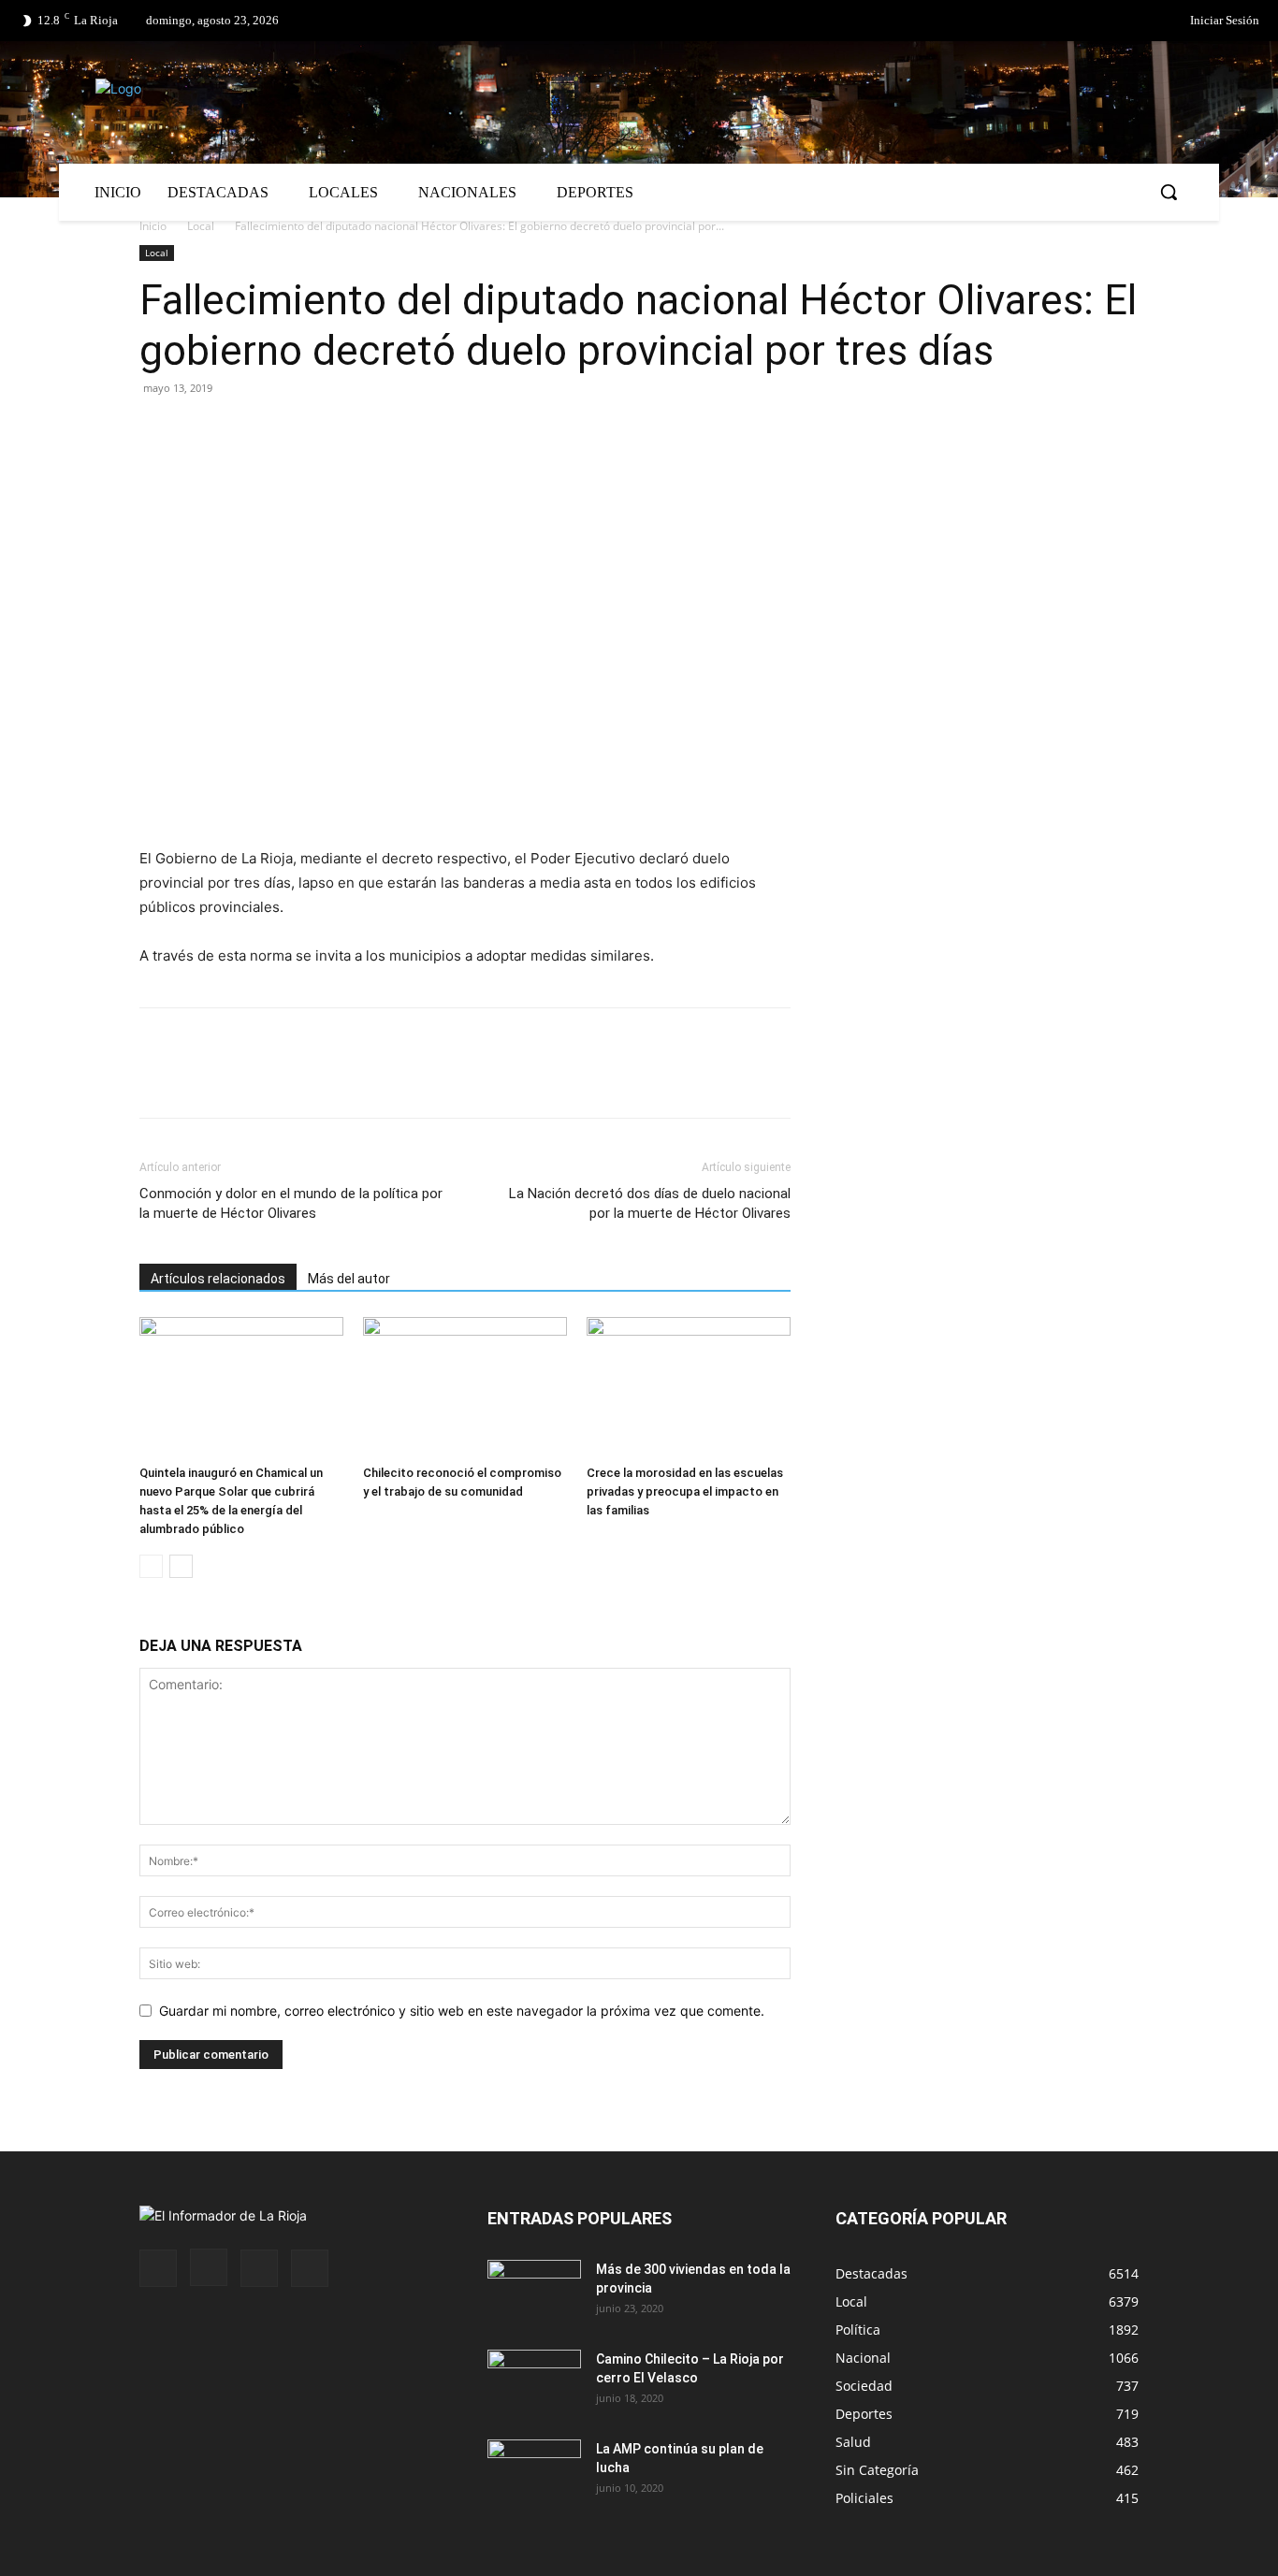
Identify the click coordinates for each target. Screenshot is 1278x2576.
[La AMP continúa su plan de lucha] (534, 2472)
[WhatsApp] (330, 430)
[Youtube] (310, 2268)
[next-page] (181, 1566)
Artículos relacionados (218, 1279)
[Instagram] (209, 2267)
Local (201, 226)
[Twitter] (1124, 22)
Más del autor (349, 1279)
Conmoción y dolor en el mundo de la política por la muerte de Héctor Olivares (291, 1203)
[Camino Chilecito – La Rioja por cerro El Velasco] (534, 2382)
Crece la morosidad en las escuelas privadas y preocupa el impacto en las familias (685, 1491)
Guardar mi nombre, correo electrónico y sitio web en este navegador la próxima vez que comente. (462, 2011)
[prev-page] (151, 1566)
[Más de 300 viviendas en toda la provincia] (534, 2293)
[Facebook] (1085, 22)
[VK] (287, 430)
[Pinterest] (244, 430)
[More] (374, 430)
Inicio (153, 226)
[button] (1169, 192)
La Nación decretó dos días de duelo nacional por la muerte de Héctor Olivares (650, 1203)
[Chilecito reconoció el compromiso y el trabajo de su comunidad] (465, 1387)
